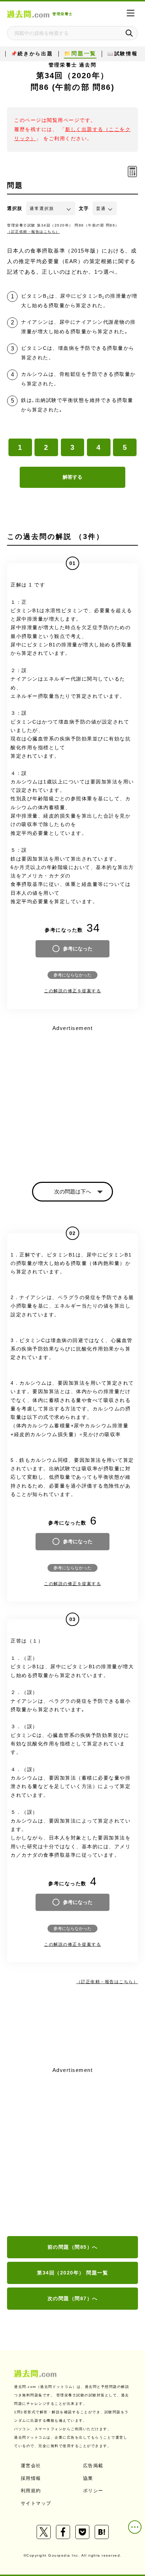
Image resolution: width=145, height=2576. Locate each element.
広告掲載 (93, 2466)
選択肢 (15, 208)
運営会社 (31, 2466)
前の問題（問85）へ (73, 2247)
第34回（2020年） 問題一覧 (72, 2273)
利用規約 (31, 2491)
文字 (84, 208)
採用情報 (31, 2478)
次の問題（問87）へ (73, 2298)
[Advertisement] (72, 2152)
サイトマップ (36, 2503)
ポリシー (93, 2491)
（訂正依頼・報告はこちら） (33, 232)
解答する (72, 477)
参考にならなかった (72, 975)
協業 (88, 2478)
